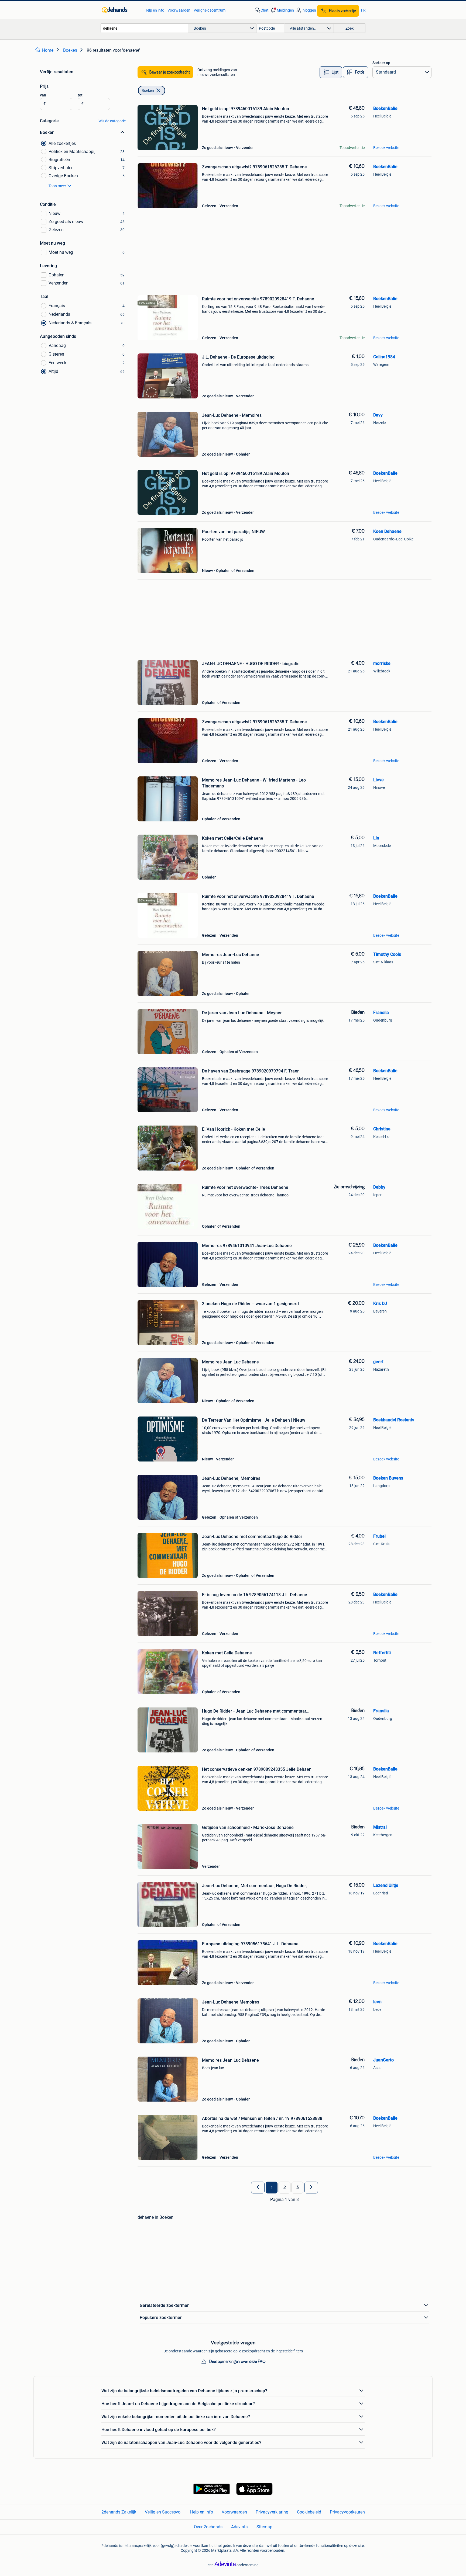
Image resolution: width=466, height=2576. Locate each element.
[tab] (331, 72)
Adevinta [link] (239, 2527)
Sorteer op (381, 63)
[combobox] (144, 28)
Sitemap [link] (264, 2527)
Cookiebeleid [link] (309, 2512)
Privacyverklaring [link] (272, 2512)
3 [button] (298, 2188)
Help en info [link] (154, 10)
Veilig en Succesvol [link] (163, 2512)
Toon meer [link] (57, 186)
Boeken (148, 91)
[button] (282, 10)
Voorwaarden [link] (179, 10)
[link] (120, 10)
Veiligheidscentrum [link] (210, 10)
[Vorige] (258, 2188)
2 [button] (285, 2188)
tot (80, 95)
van (43, 95)
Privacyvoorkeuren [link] (347, 2512)
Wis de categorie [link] (112, 121)
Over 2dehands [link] (208, 2527)
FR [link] (363, 10)
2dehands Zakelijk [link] (119, 2512)
